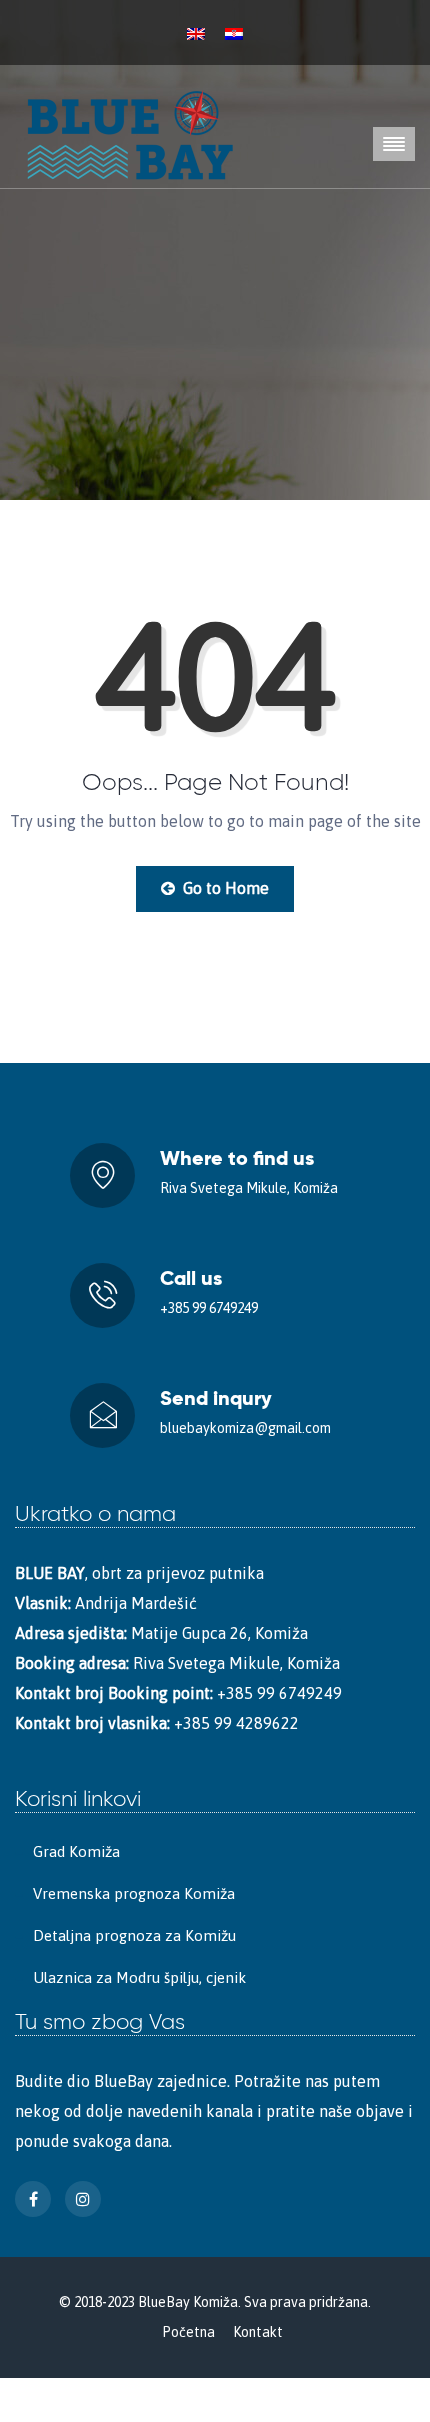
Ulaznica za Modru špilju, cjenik (139, 1977)
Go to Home (224, 888)
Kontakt (258, 2332)
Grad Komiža (76, 1851)
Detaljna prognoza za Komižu (134, 1935)
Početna (188, 2332)
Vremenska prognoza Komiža (134, 1893)
